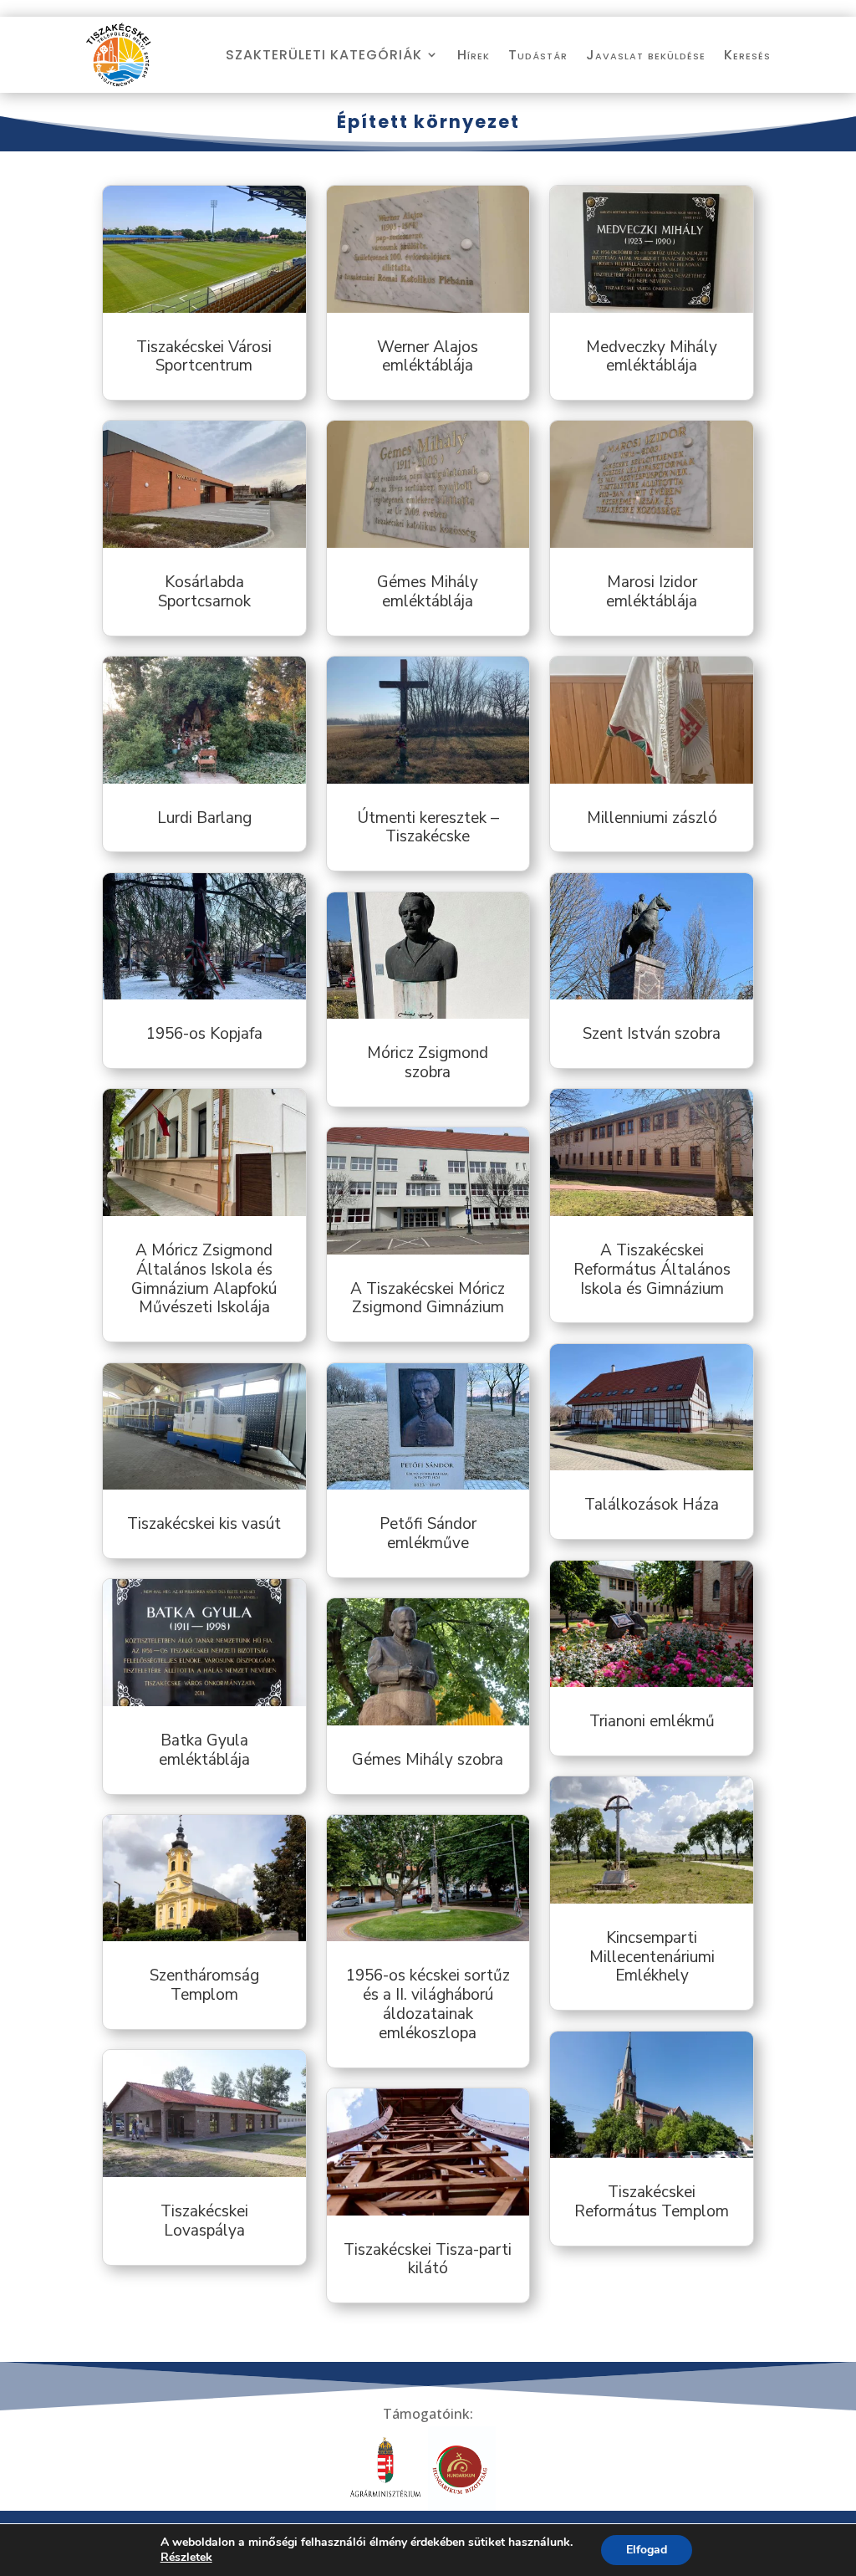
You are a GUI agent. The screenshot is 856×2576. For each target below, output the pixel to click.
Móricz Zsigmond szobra (428, 1063)
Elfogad (647, 2550)
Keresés (747, 55)
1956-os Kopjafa (204, 1034)
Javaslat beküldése (646, 55)
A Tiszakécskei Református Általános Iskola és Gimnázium (652, 1270)
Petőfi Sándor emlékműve (428, 1533)
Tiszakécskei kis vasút (204, 1524)
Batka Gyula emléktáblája (204, 1750)
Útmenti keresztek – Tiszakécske (428, 828)
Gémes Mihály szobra (428, 1760)
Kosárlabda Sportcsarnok (204, 592)
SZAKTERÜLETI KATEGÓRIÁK (324, 55)
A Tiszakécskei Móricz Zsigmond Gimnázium (428, 1298)
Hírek (474, 55)
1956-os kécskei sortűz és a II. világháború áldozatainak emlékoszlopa (428, 2004)
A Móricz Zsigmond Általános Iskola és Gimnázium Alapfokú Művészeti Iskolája (204, 1279)
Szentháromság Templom (204, 1985)
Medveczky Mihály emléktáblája (652, 357)
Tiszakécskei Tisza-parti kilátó (428, 2259)
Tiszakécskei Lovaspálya (204, 2221)
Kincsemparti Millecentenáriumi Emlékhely (652, 1957)
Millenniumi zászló (652, 818)
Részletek (186, 2558)
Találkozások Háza (652, 1505)
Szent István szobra (652, 1034)
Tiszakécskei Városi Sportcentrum (204, 357)
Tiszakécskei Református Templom (652, 2202)
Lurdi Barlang (204, 818)
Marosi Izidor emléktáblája (652, 592)
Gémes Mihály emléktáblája (428, 592)
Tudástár (538, 55)
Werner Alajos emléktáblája (428, 357)
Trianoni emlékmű (652, 1721)
